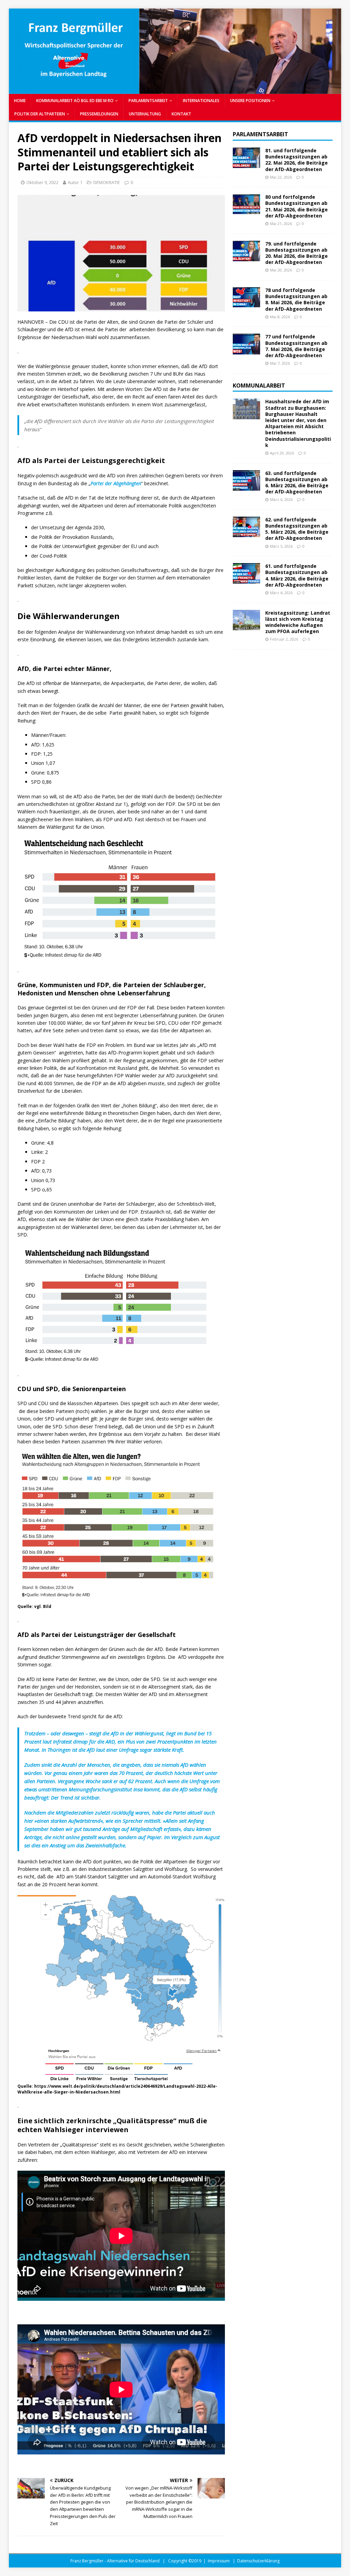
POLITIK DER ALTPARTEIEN (40, 114)
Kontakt (181, 114)
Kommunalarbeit (259, 386)
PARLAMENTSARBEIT (148, 101)
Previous (17, 50)
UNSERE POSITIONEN (250, 101)
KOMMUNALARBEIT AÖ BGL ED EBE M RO (75, 101)
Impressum (219, 2561)
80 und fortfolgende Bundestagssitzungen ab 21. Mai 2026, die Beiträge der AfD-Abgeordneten (297, 206)
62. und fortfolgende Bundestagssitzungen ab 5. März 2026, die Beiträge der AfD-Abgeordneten (297, 529)
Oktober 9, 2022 (42, 182)
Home (20, 101)
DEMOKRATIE (107, 182)
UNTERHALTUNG (145, 114)
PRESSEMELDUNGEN (99, 114)
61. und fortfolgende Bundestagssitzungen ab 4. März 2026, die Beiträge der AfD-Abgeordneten (297, 575)
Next (333, 50)
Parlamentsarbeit (260, 134)
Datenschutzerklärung (258, 2561)
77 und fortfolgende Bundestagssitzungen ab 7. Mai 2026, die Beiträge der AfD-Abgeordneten (296, 346)
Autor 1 (75, 182)
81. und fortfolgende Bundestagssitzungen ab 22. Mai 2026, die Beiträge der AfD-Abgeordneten (297, 160)
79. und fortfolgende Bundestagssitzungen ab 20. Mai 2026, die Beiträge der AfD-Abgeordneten (297, 253)
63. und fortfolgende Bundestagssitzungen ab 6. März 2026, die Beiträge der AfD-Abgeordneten (297, 482)
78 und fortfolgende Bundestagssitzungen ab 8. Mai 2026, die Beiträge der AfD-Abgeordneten (296, 299)
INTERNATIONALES (201, 101)
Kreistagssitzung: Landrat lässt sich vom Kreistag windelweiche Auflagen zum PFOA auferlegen (298, 622)
